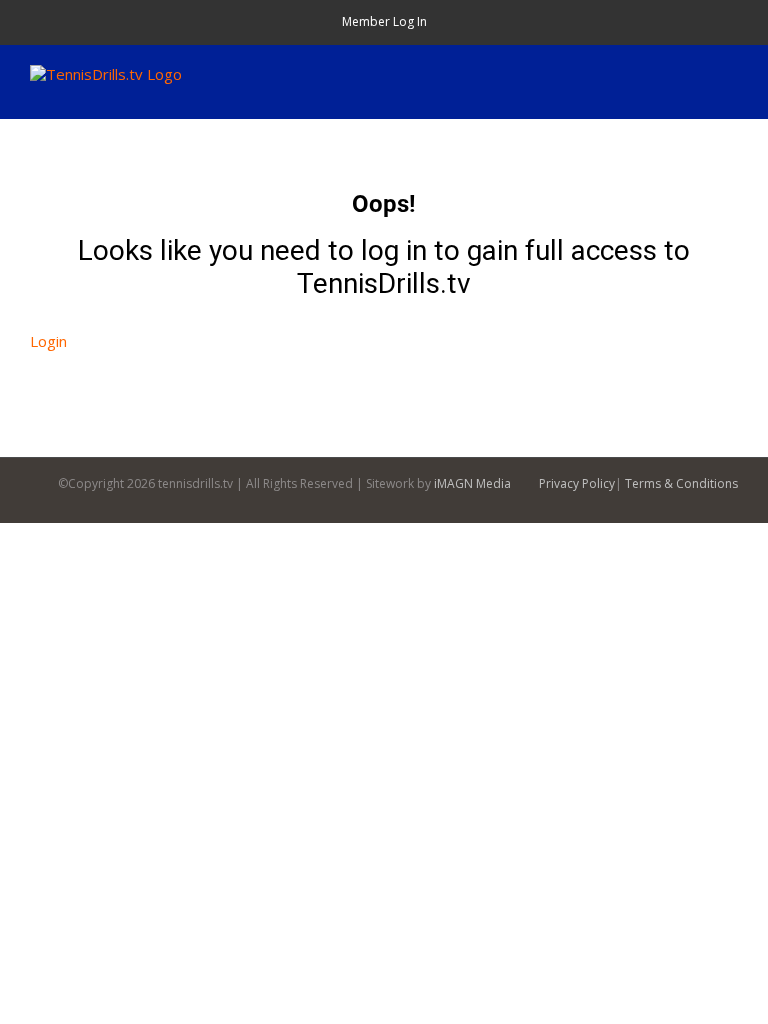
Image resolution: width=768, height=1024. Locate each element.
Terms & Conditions (681, 483)
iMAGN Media (472, 483)
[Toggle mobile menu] (730, 75)
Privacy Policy (577, 483)
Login (48, 341)
